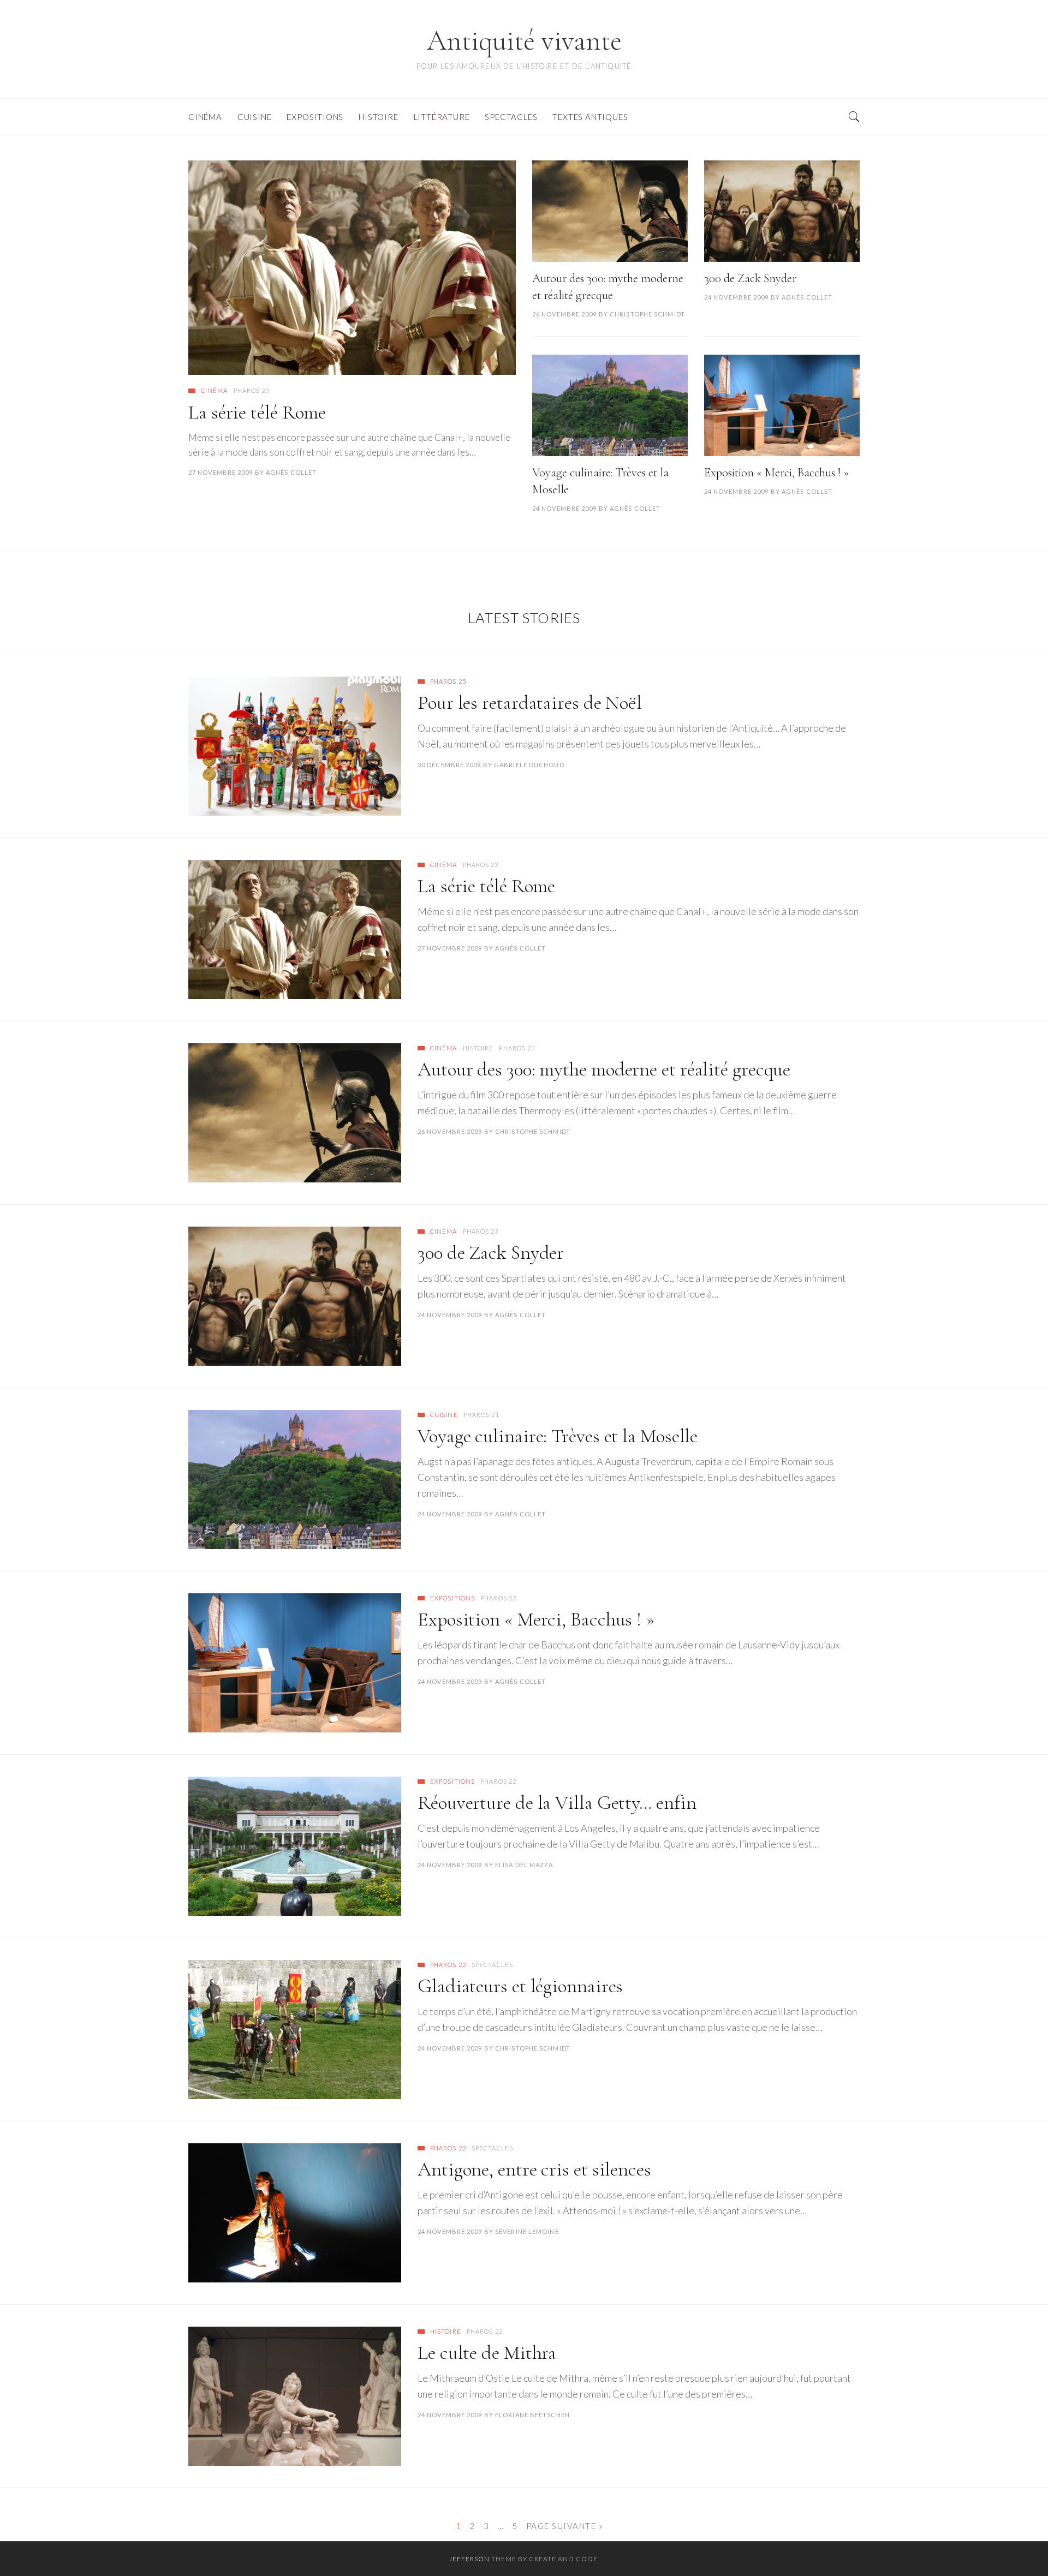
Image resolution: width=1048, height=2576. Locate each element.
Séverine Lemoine (527, 2231)
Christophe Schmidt (647, 314)
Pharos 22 (498, 1598)
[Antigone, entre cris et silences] (295, 2213)
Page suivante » (565, 2526)
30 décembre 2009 (449, 765)
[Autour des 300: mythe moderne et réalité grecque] (610, 211)
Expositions (452, 1598)
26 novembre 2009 (565, 314)
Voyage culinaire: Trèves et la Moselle (558, 1436)
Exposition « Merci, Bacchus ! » (776, 473)
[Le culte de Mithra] (295, 2396)
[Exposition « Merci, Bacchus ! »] (782, 405)
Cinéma (215, 390)
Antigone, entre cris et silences (534, 2169)
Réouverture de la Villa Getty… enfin (557, 1803)
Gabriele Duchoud (529, 765)
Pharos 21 (481, 1415)
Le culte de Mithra (487, 2353)
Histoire (478, 1048)
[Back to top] (1013, 2544)
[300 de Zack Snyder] (782, 211)
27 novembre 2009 (221, 472)
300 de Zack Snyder (750, 278)
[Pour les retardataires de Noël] (295, 746)
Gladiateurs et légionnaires (520, 1986)
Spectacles (492, 1965)
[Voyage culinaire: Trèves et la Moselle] (610, 405)
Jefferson (469, 2559)
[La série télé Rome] (352, 268)
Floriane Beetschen (532, 2415)
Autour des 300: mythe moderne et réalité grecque (604, 1069)
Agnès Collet (291, 472)
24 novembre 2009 (737, 297)
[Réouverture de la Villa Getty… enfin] (295, 1846)
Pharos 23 (252, 390)
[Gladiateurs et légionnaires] (295, 2030)
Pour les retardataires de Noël (530, 703)
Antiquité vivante (524, 41)
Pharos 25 (448, 681)
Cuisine (444, 1415)
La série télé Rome (257, 412)
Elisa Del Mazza (524, 1865)
